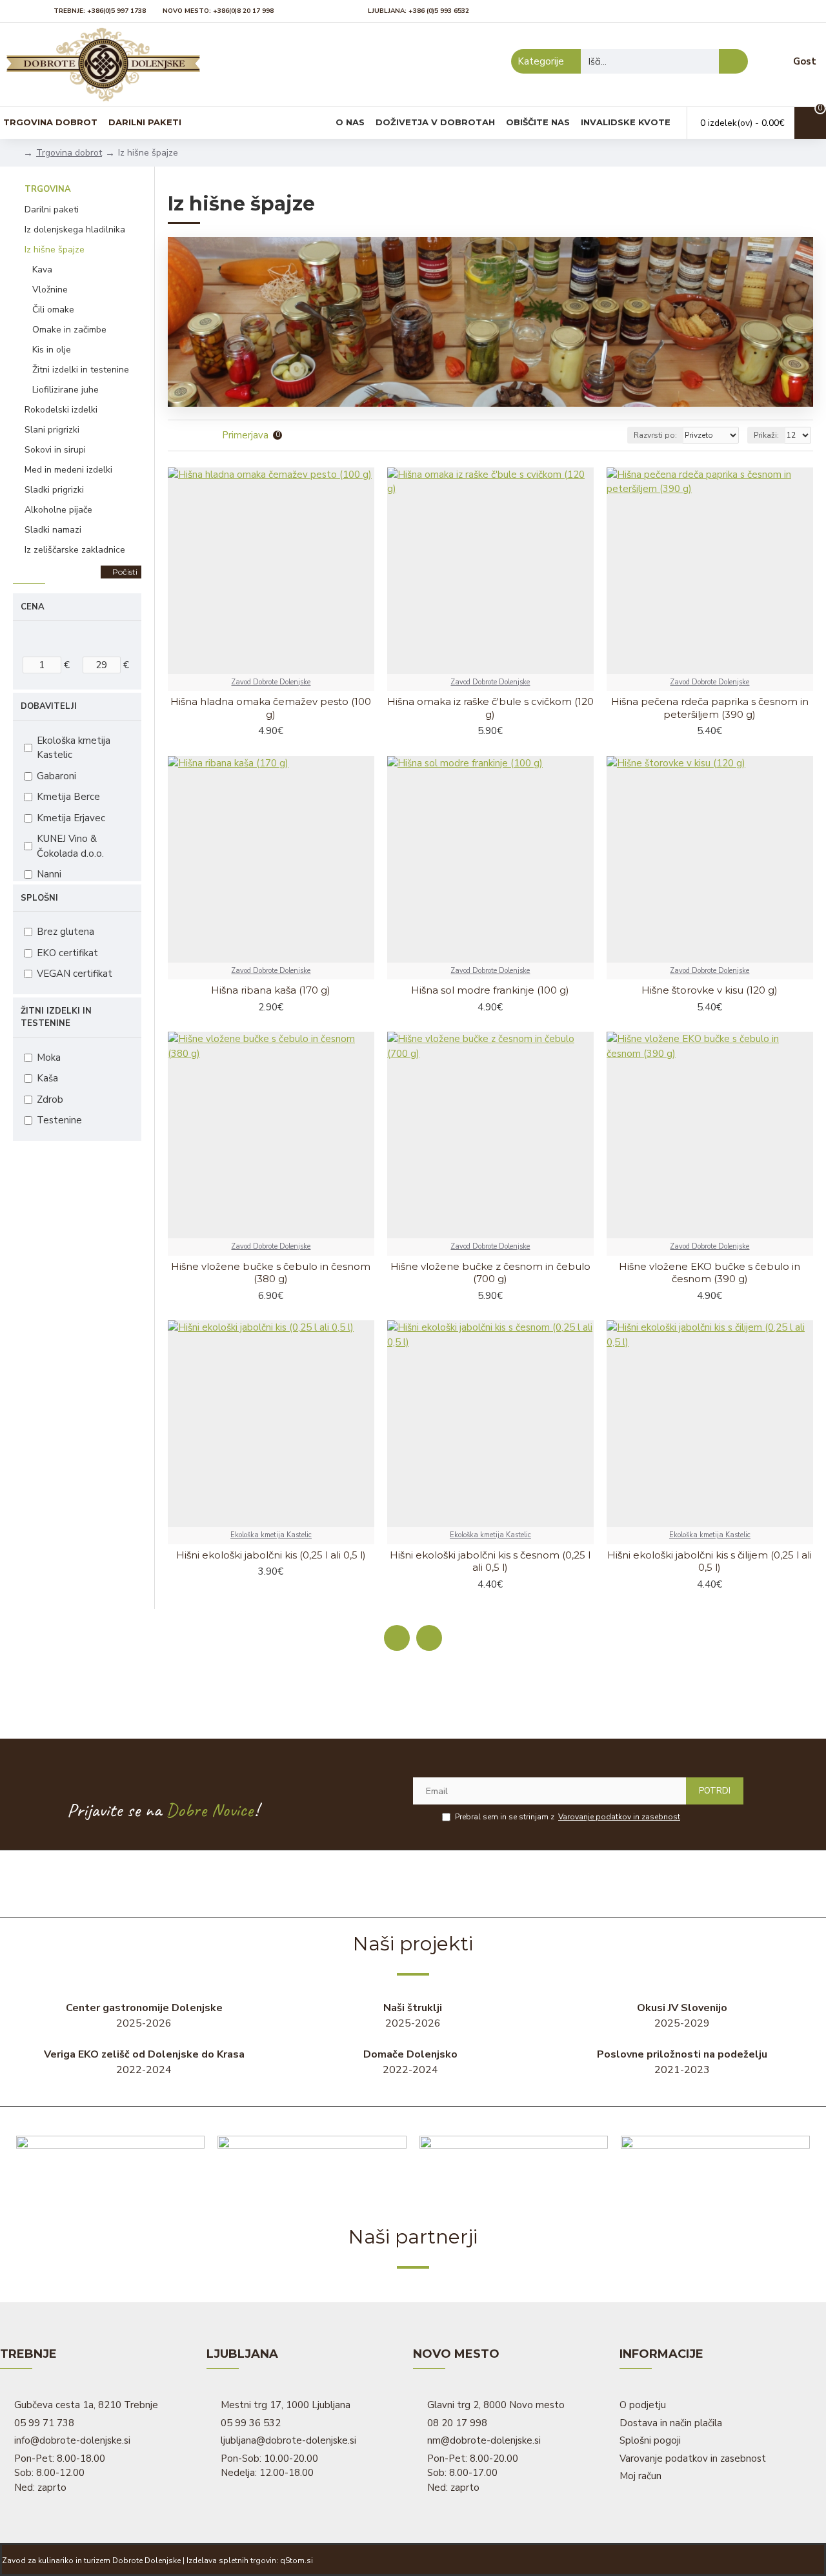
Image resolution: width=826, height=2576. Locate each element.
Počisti (125, 572)
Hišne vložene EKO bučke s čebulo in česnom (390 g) (710, 1273)
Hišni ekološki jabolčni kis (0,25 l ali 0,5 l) (271, 1555)
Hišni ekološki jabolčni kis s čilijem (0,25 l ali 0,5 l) (710, 1561)
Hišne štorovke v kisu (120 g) (710, 990)
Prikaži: (766, 435)
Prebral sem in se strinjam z (568, 1817)
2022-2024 (144, 2062)
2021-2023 (682, 2062)
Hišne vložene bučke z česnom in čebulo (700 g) (490, 1273)
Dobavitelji (49, 706)
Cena (33, 607)
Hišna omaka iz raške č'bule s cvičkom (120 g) (490, 708)
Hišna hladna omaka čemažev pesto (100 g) (271, 708)
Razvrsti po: (655, 435)
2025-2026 (144, 2016)
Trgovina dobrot (69, 153)
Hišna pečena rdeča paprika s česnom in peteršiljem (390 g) (710, 708)
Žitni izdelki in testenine (56, 1017)
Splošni (39, 898)
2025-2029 (682, 2016)
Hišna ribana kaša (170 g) (271, 990)
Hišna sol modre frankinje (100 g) (490, 990)
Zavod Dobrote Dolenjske (271, 682)
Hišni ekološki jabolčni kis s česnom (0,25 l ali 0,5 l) (490, 1561)
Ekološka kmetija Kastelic (271, 1535)
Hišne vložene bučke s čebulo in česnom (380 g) (271, 1273)
